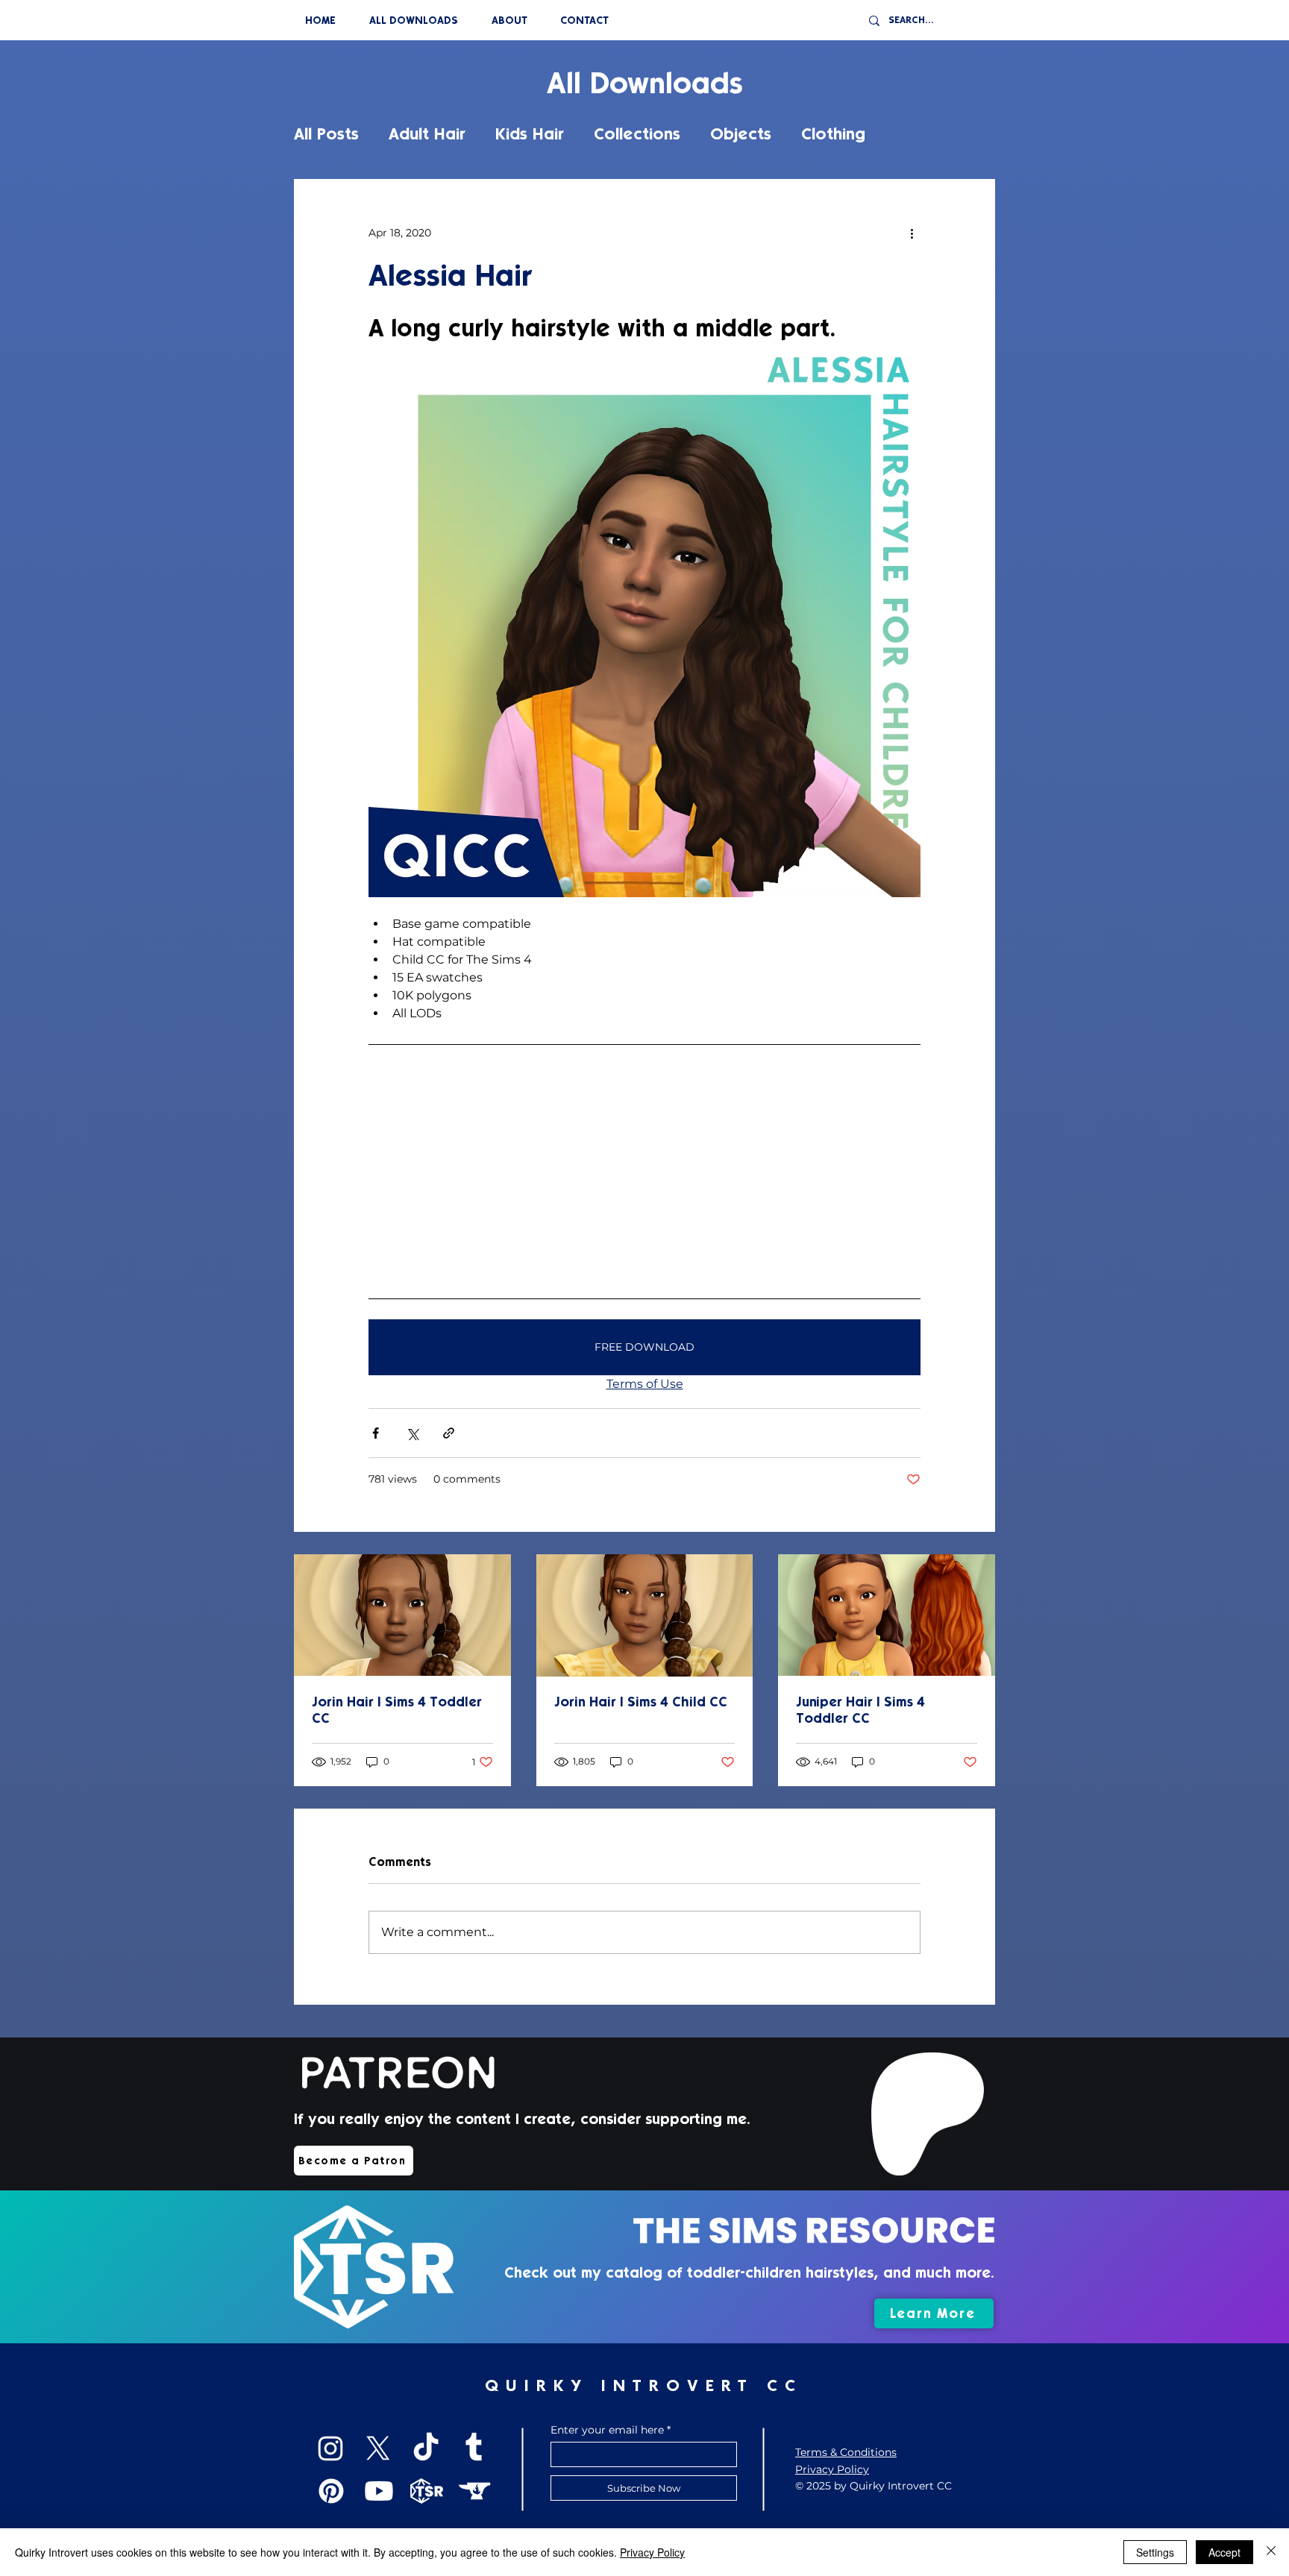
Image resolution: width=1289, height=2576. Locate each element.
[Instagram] (330, 2448)
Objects (741, 134)
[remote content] (644, 1171)
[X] (378, 2448)
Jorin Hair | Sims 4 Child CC (641, 1702)
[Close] (1271, 2552)
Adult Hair (427, 134)
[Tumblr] (474, 2448)
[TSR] (427, 2491)
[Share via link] (449, 1433)
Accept (1224, 2552)
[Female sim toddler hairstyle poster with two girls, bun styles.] (887, 1615)
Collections (637, 134)
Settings (1155, 2552)
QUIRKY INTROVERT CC (644, 2385)
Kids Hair (530, 134)
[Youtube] (379, 2491)
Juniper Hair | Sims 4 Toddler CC (860, 1710)
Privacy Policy (652, 2552)
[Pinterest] (331, 2491)
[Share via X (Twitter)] (412, 1433)
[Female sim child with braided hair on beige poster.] (402, 1615)
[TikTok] (426, 2448)
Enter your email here (607, 2430)
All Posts (326, 134)
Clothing (833, 134)
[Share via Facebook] (376, 1433)
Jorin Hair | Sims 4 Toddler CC (397, 1710)
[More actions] (912, 233)
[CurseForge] (474, 2491)
